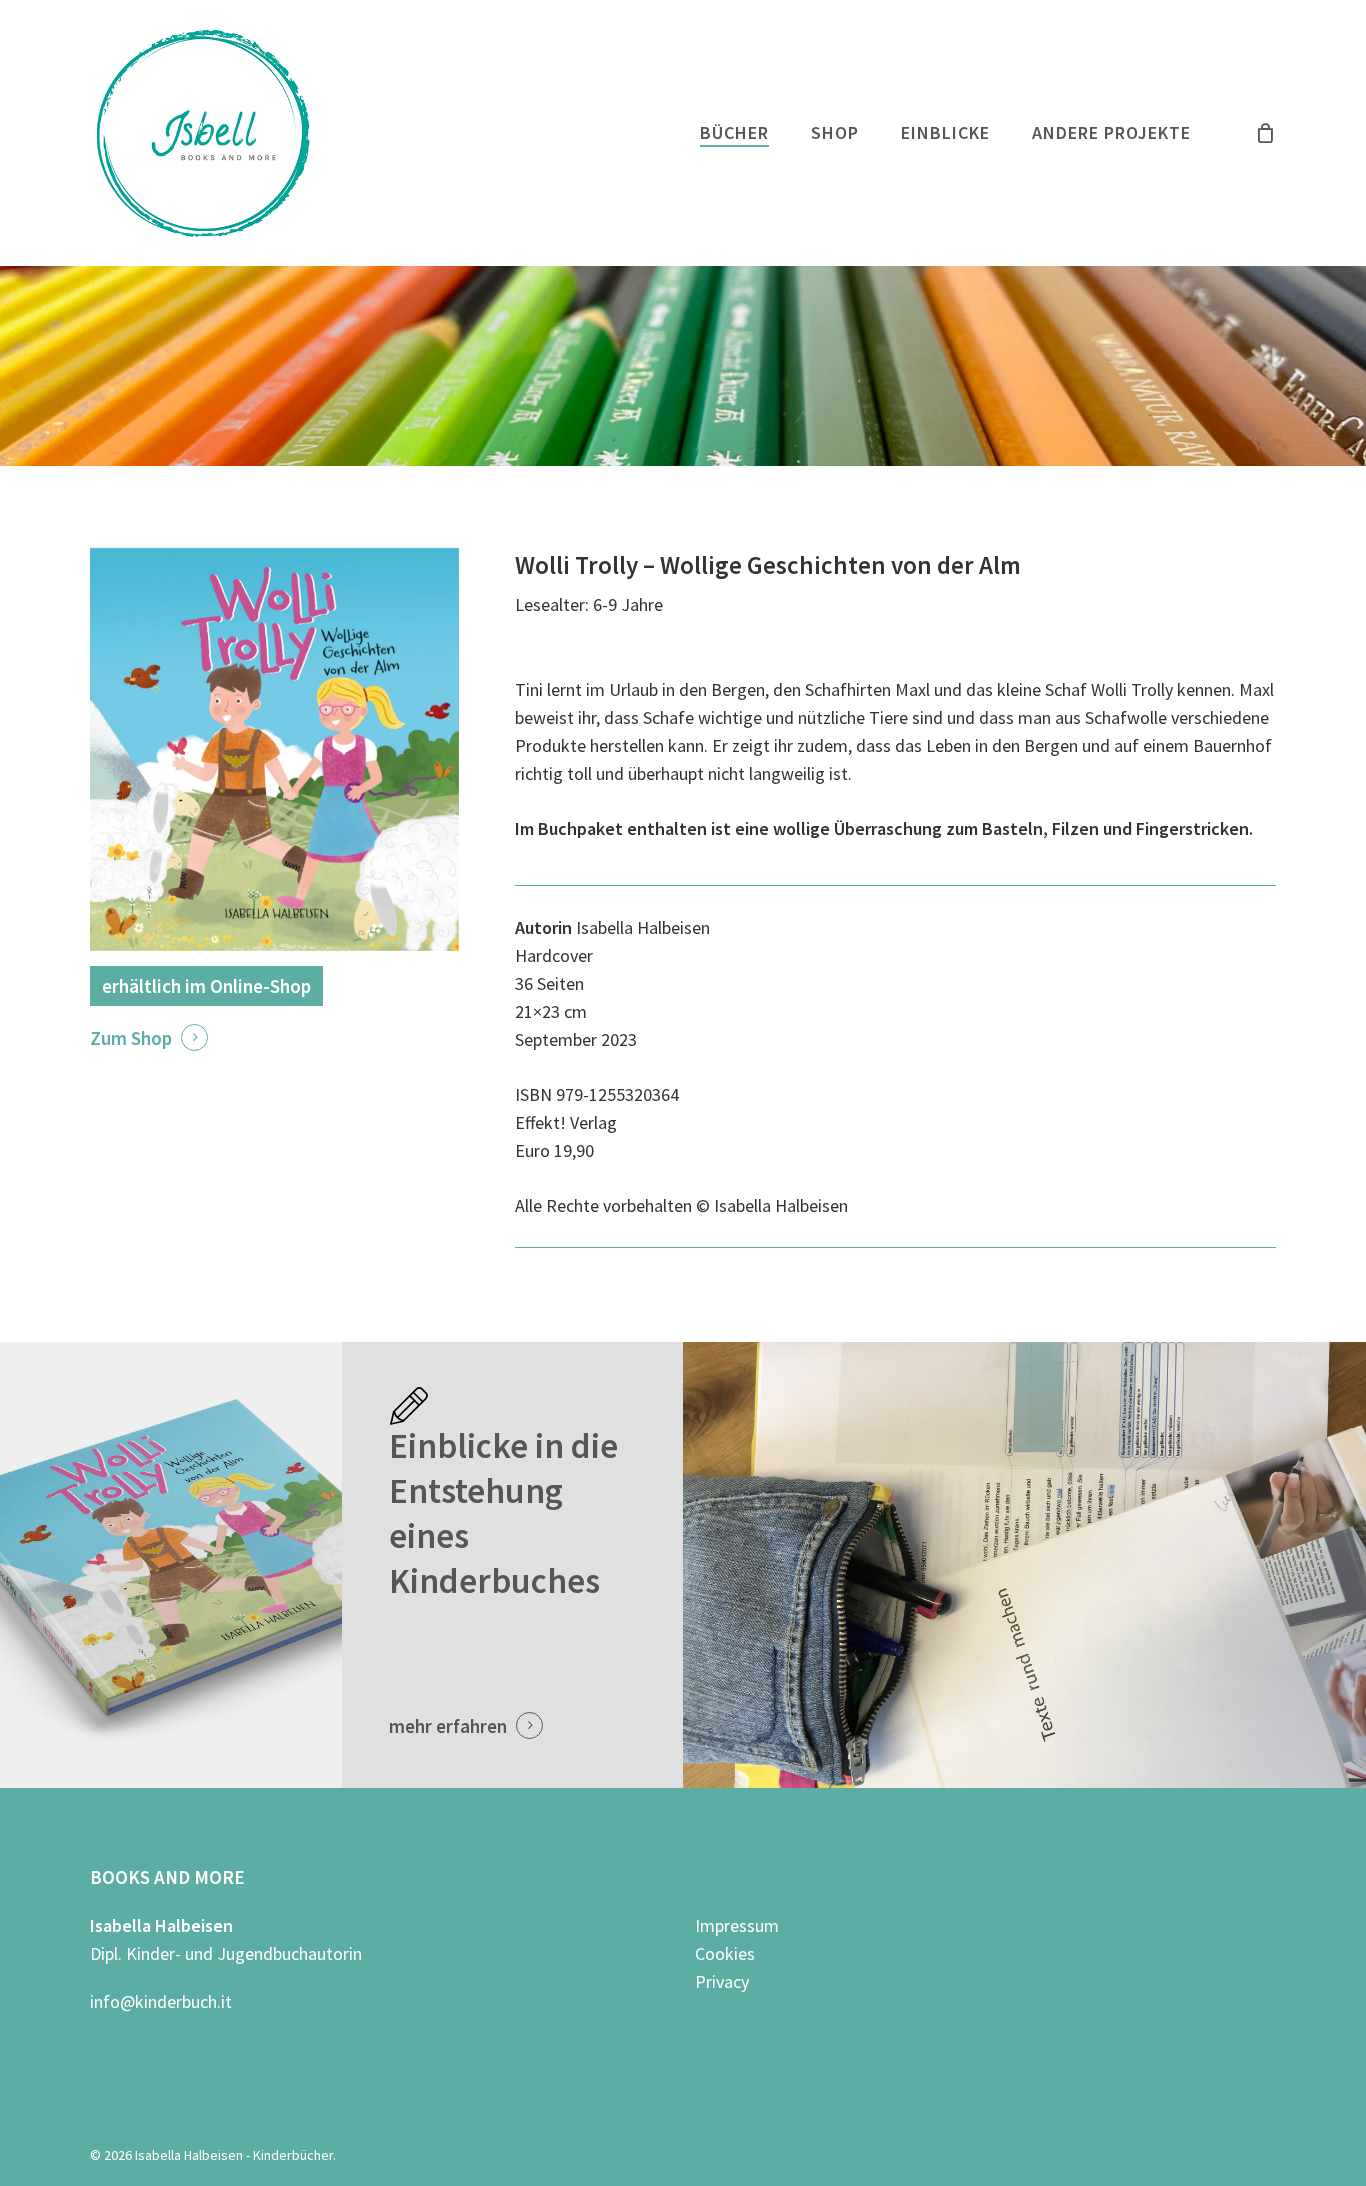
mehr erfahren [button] (448, 1726)
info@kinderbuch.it (161, 2001)
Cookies (725, 1953)
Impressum (737, 1925)
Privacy (722, 1981)
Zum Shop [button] (131, 1038)
